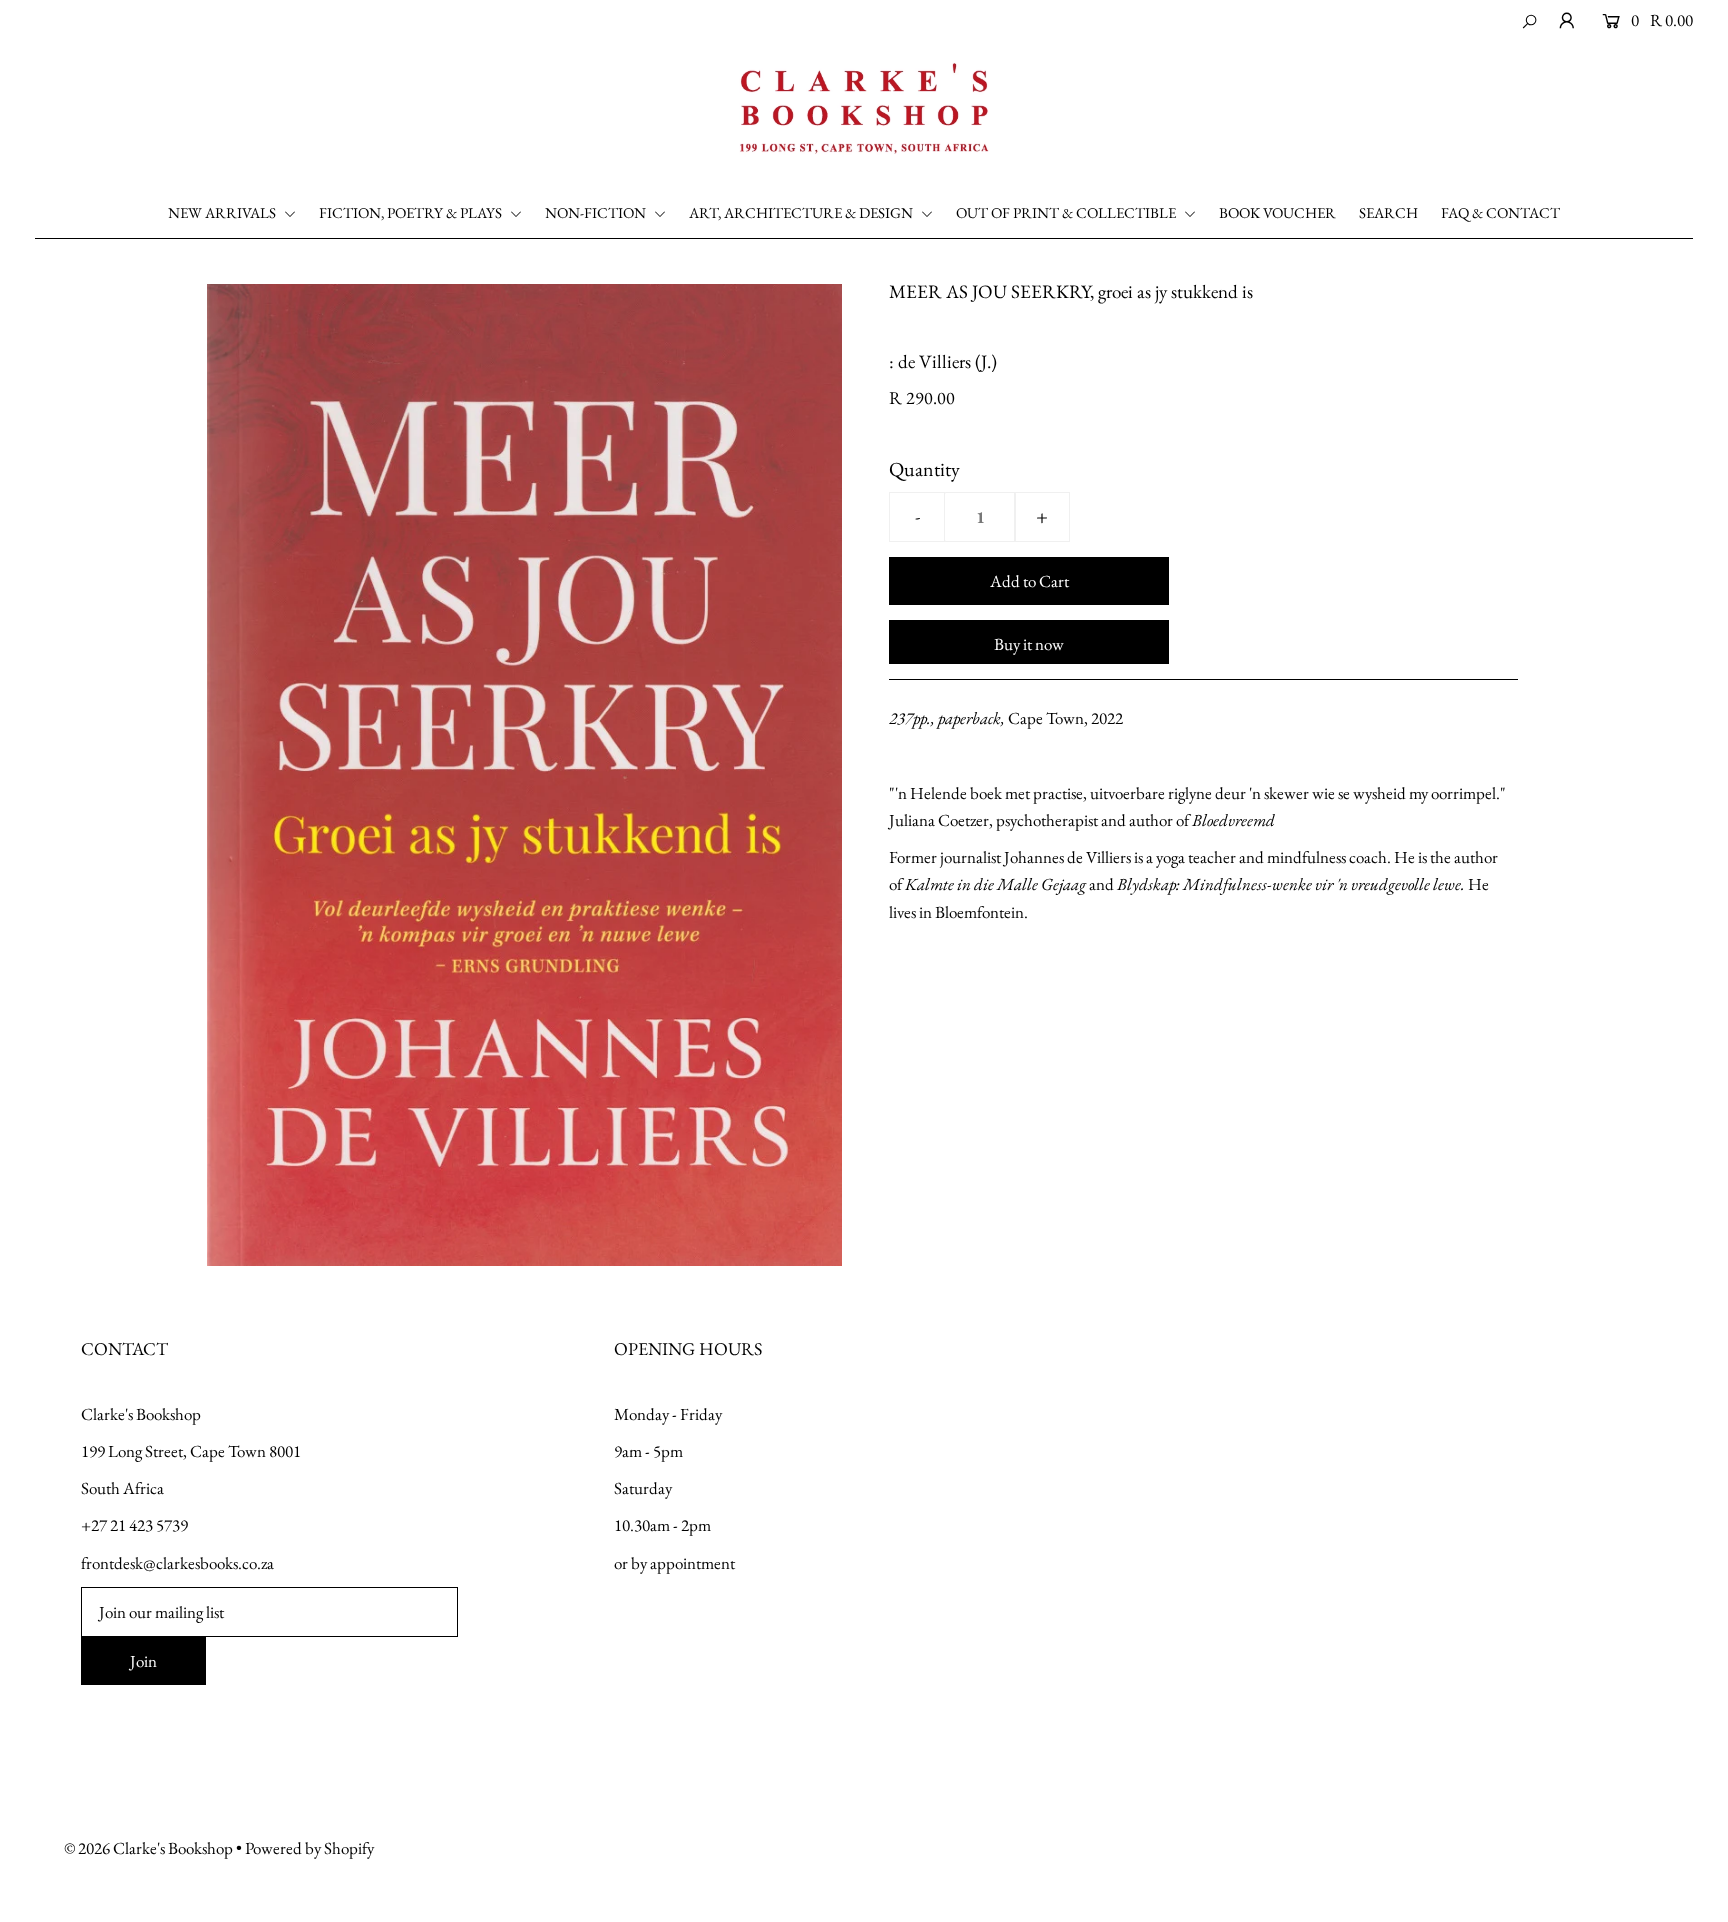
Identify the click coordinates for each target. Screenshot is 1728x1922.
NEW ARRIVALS (223, 212)
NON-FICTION (597, 212)
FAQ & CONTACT (1500, 212)
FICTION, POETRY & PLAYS (412, 212)
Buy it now (1029, 644)
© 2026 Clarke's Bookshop (148, 1848)
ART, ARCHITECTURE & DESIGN (802, 212)
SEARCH (1388, 212)
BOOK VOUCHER (1277, 212)
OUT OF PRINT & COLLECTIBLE (1067, 212)
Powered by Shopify (309, 1848)
